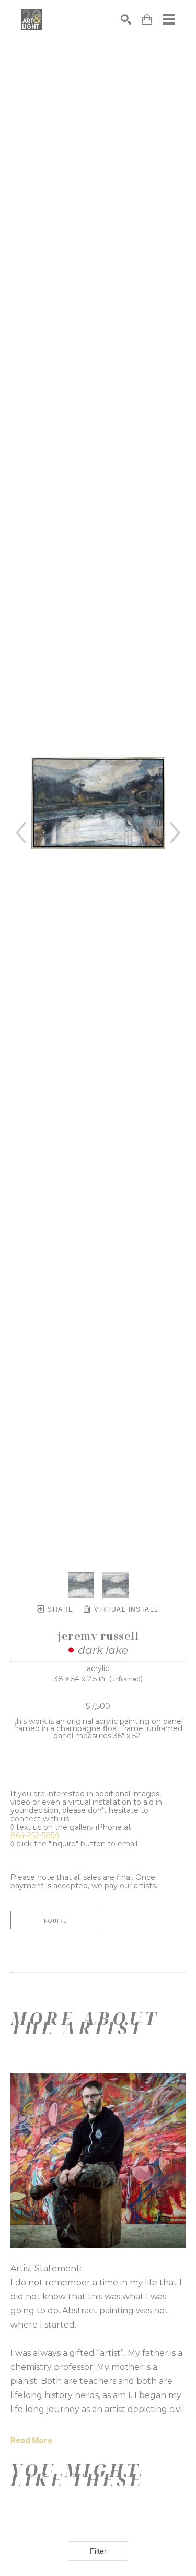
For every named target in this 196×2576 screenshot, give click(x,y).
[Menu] (169, 19)
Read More (31, 2441)
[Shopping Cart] (147, 20)
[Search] (126, 19)
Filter (98, 2551)
